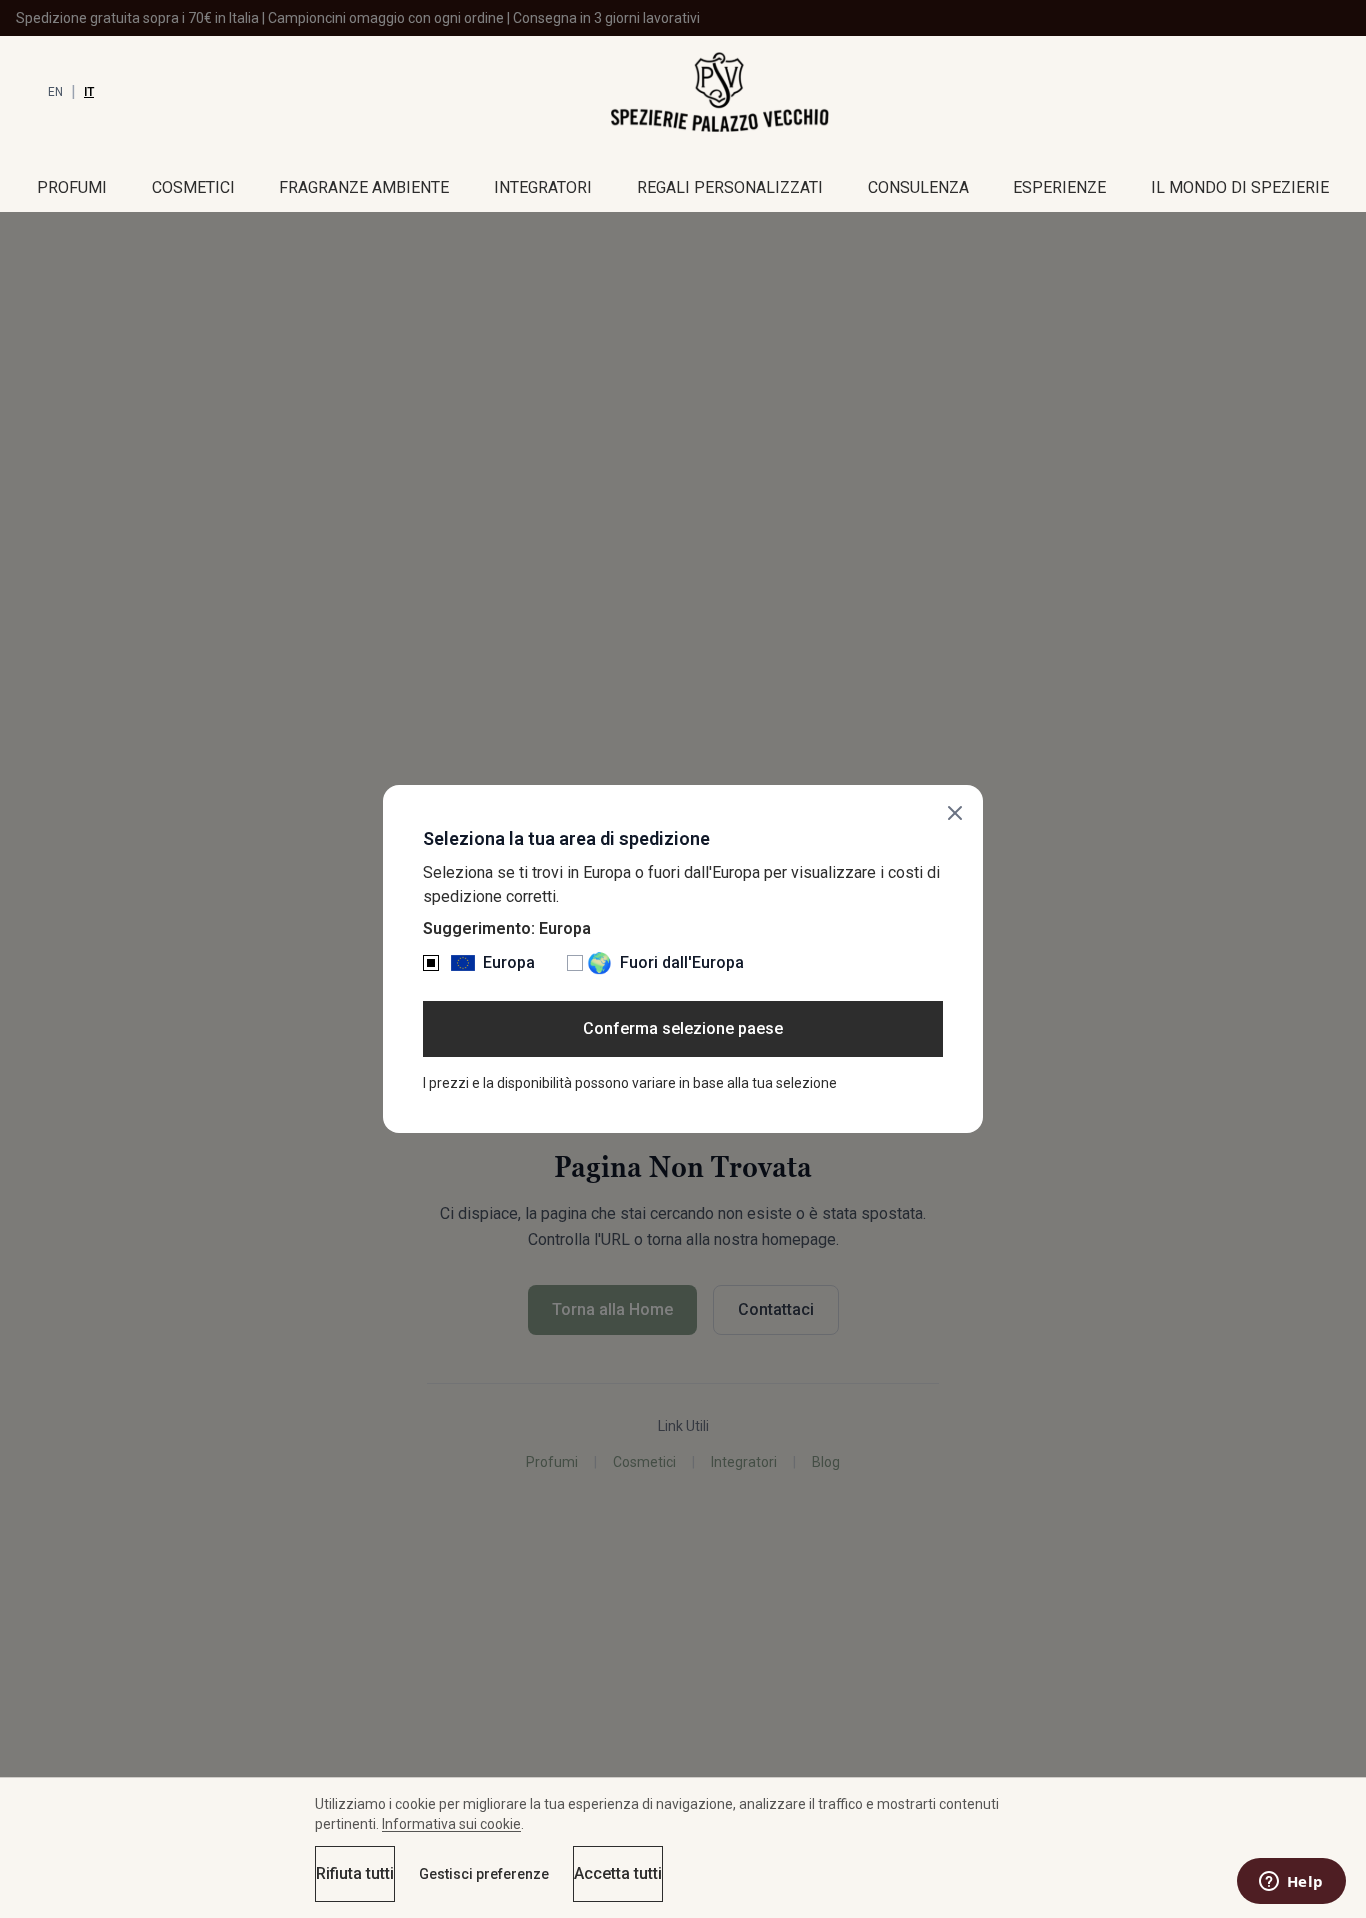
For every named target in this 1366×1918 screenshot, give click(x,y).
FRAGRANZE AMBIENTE (364, 187)
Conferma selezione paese (683, 1028)
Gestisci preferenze (484, 1874)
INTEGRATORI (543, 187)
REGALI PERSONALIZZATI (730, 187)
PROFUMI (72, 187)
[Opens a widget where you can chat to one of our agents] (1291, 1883)
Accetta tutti (618, 1873)
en (55, 92)
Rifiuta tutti (355, 1873)
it (89, 92)
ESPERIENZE (1059, 187)
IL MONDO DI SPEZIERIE (1240, 187)
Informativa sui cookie (451, 1824)
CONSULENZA (918, 187)
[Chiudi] (955, 813)
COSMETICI (193, 187)
